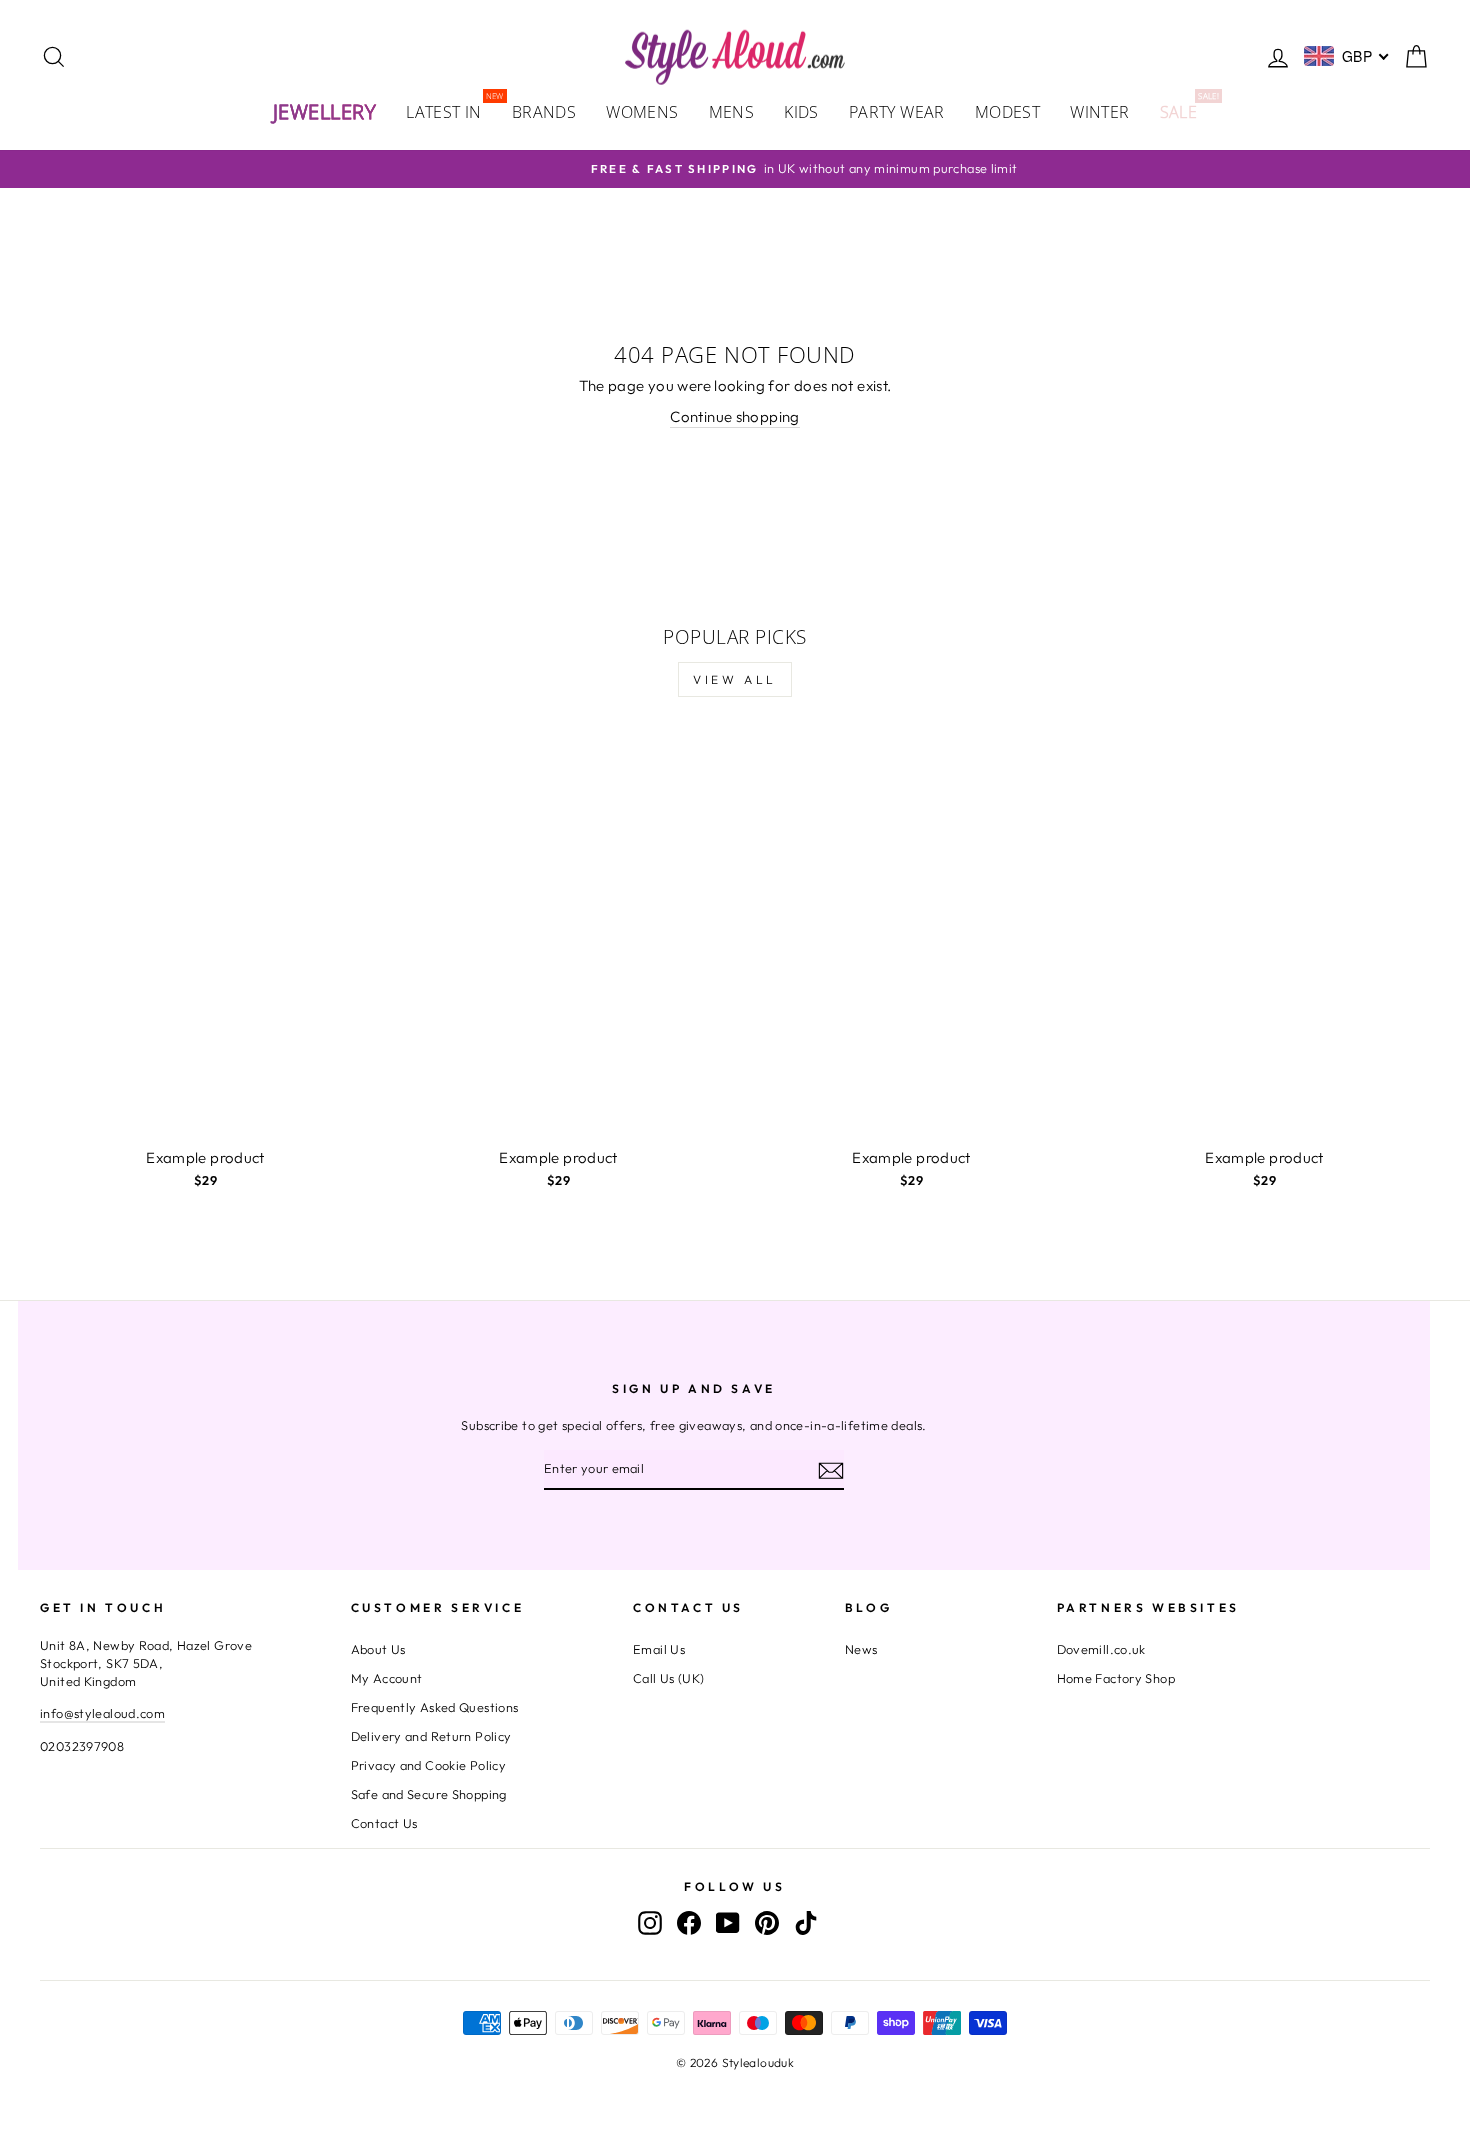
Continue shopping (734, 416)
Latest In (451, 110)
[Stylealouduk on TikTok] (806, 1922)
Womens (642, 112)
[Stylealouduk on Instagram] (650, 1922)
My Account (387, 1678)
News (861, 1649)
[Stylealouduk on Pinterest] (767, 1922)
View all (735, 679)
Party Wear (897, 112)
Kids (801, 112)
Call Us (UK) (669, 1678)
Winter (1099, 112)
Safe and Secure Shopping (429, 1794)
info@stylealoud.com (102, 1713)
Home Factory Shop (1116, 1678)
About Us (378, 1649)
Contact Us (384, 1823)
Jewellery (325, 111)
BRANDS (544, 112)
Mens (732, 112)
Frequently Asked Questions (435, 1707)
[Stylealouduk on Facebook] (689, 1922)
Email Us (659, 1649)
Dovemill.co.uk (1101, 1649)
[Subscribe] (831, 1470)
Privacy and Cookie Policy (428, 1765)
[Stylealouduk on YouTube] (728, 1922)
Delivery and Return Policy (431, 1736)
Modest (1007, 112)
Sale (1186, 110)
